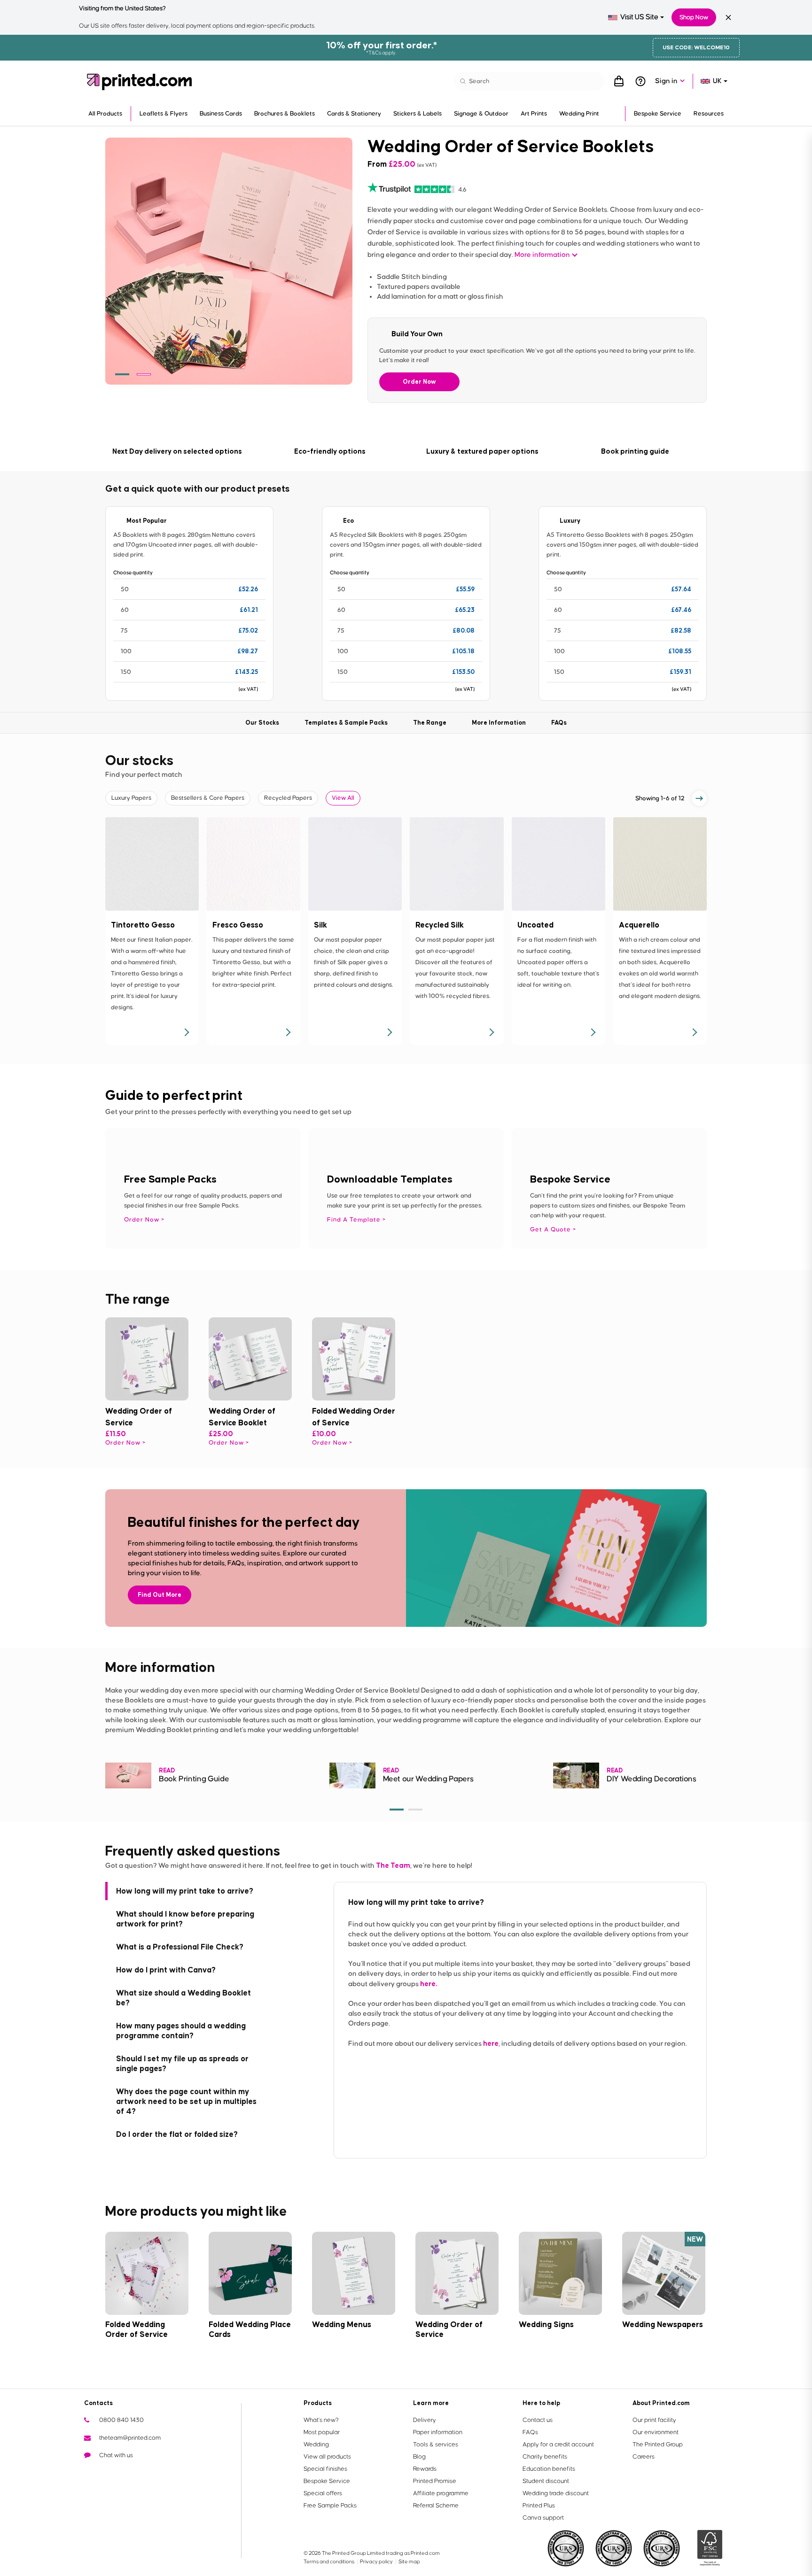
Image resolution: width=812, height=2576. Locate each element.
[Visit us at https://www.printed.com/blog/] (92, 2473)
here (491, 2043)
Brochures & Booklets (285, 114)
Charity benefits (545, 2457)
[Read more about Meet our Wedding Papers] (352, 1775)
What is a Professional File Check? (180, 1947)
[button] (122, 374)
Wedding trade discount (556, 2493)
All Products (105, 114)
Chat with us (116, 2455)
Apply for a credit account (558, 2444)
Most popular (322, 2432)
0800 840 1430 (121, 2420)
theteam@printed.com (130, 2438)
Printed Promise (435, 2481)
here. (429, 1984)
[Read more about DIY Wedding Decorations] (576, 1775)
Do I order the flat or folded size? (177, 2134)
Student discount (546, 2481)
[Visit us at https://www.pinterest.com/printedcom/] (152, 2473)
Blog (419, 2457)
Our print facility (654, 2420)
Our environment (656, 2432)
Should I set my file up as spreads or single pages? (182, 2063)
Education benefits (549, 2469)
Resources (709, 114)
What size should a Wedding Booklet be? (183, 1998)
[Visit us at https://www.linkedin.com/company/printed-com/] (137, 2473)
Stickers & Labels (418, 114)
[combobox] (636, 17)
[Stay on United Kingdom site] (728, 17)
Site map (409, 2562)
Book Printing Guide (194, 1779)
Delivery (425, 2420)
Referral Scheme (436, 2506)
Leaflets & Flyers (164, 114)
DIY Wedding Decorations (652, 1779)
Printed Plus (539, 2506)
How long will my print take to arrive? (185, 1891)
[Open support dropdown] (640, 81)
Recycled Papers (288, 798)
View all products (327, 2457)
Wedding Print (579, 114)
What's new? (321, 2420)
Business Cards (221, 114)
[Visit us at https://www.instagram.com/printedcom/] (167, 2473)
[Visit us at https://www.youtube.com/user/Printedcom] (122, 2473)
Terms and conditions (329, 2562)
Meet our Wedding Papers (428, 1779)
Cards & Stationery (354, 114)
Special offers (323, 2493)
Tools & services (436, 2444)
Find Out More (160, 1595)
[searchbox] (529, 81)
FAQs (530, 2432)
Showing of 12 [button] (660, 798)
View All (343, 798)
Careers (644, 2457)
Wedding (316, 2444)
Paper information (438, 2432)
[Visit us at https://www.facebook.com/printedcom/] (107, 2473)
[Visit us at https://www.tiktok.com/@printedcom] (182, 2473)
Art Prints (534, 114)
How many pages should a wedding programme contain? (181, 2031)
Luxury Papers (131, 798)
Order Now (419, 382)
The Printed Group (658, 2444)
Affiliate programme (441, 2493)
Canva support (543, 2518)
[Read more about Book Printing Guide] (128, 1775)
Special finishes (325, 2469)
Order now (123, 1443)
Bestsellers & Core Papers (208, 798)
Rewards (425, 2469)
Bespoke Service (658, 114)
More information (542, 255)
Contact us (538, 2420)
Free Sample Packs (330, 2506)
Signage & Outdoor (481, 114)
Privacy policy (377, 2562)
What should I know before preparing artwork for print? (185, 1919)
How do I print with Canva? (166, 1970)
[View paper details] (186, 1032)
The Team (393, 1865)
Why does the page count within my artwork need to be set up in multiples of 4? (186, 2101)
